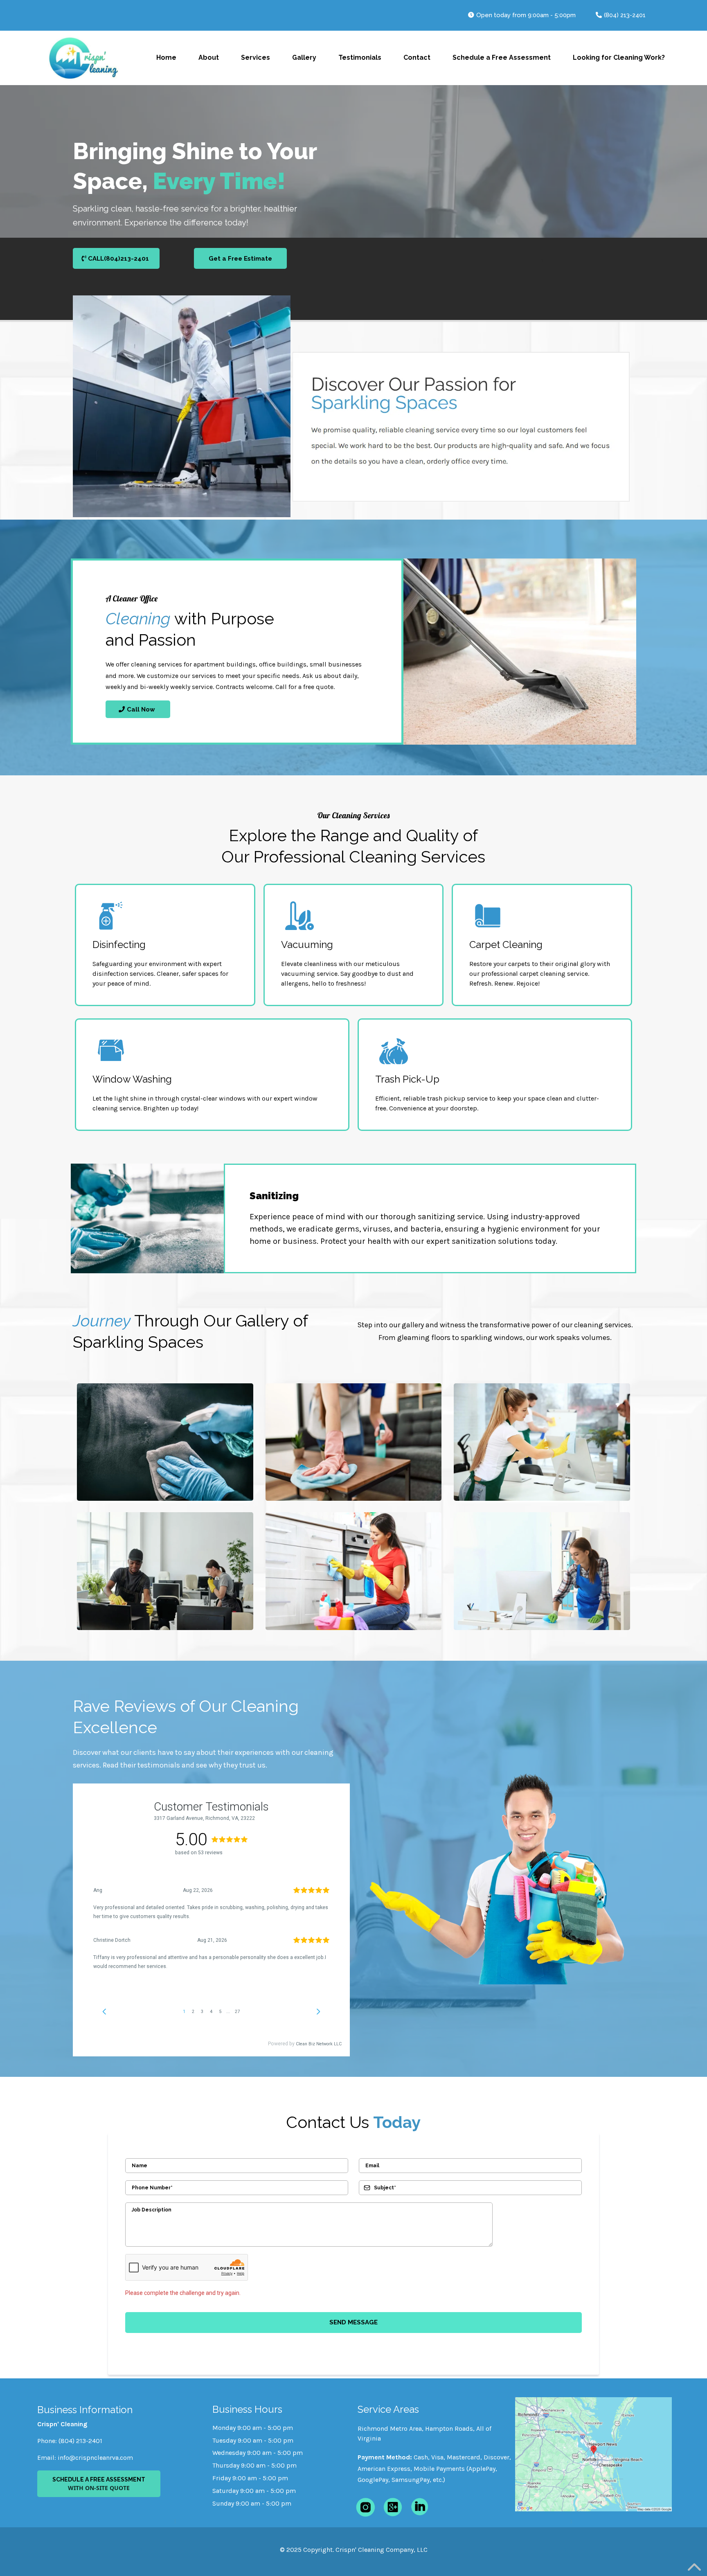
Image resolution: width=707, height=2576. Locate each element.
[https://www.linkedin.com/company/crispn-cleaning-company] (420, 2506)
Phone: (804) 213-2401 (70, 2441)
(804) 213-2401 (625, 15)
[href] (593, 2454)
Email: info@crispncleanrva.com (85, 2458)
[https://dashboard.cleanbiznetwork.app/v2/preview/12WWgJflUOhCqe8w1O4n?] (83, 58)
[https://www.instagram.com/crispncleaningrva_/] (365, 2507)
